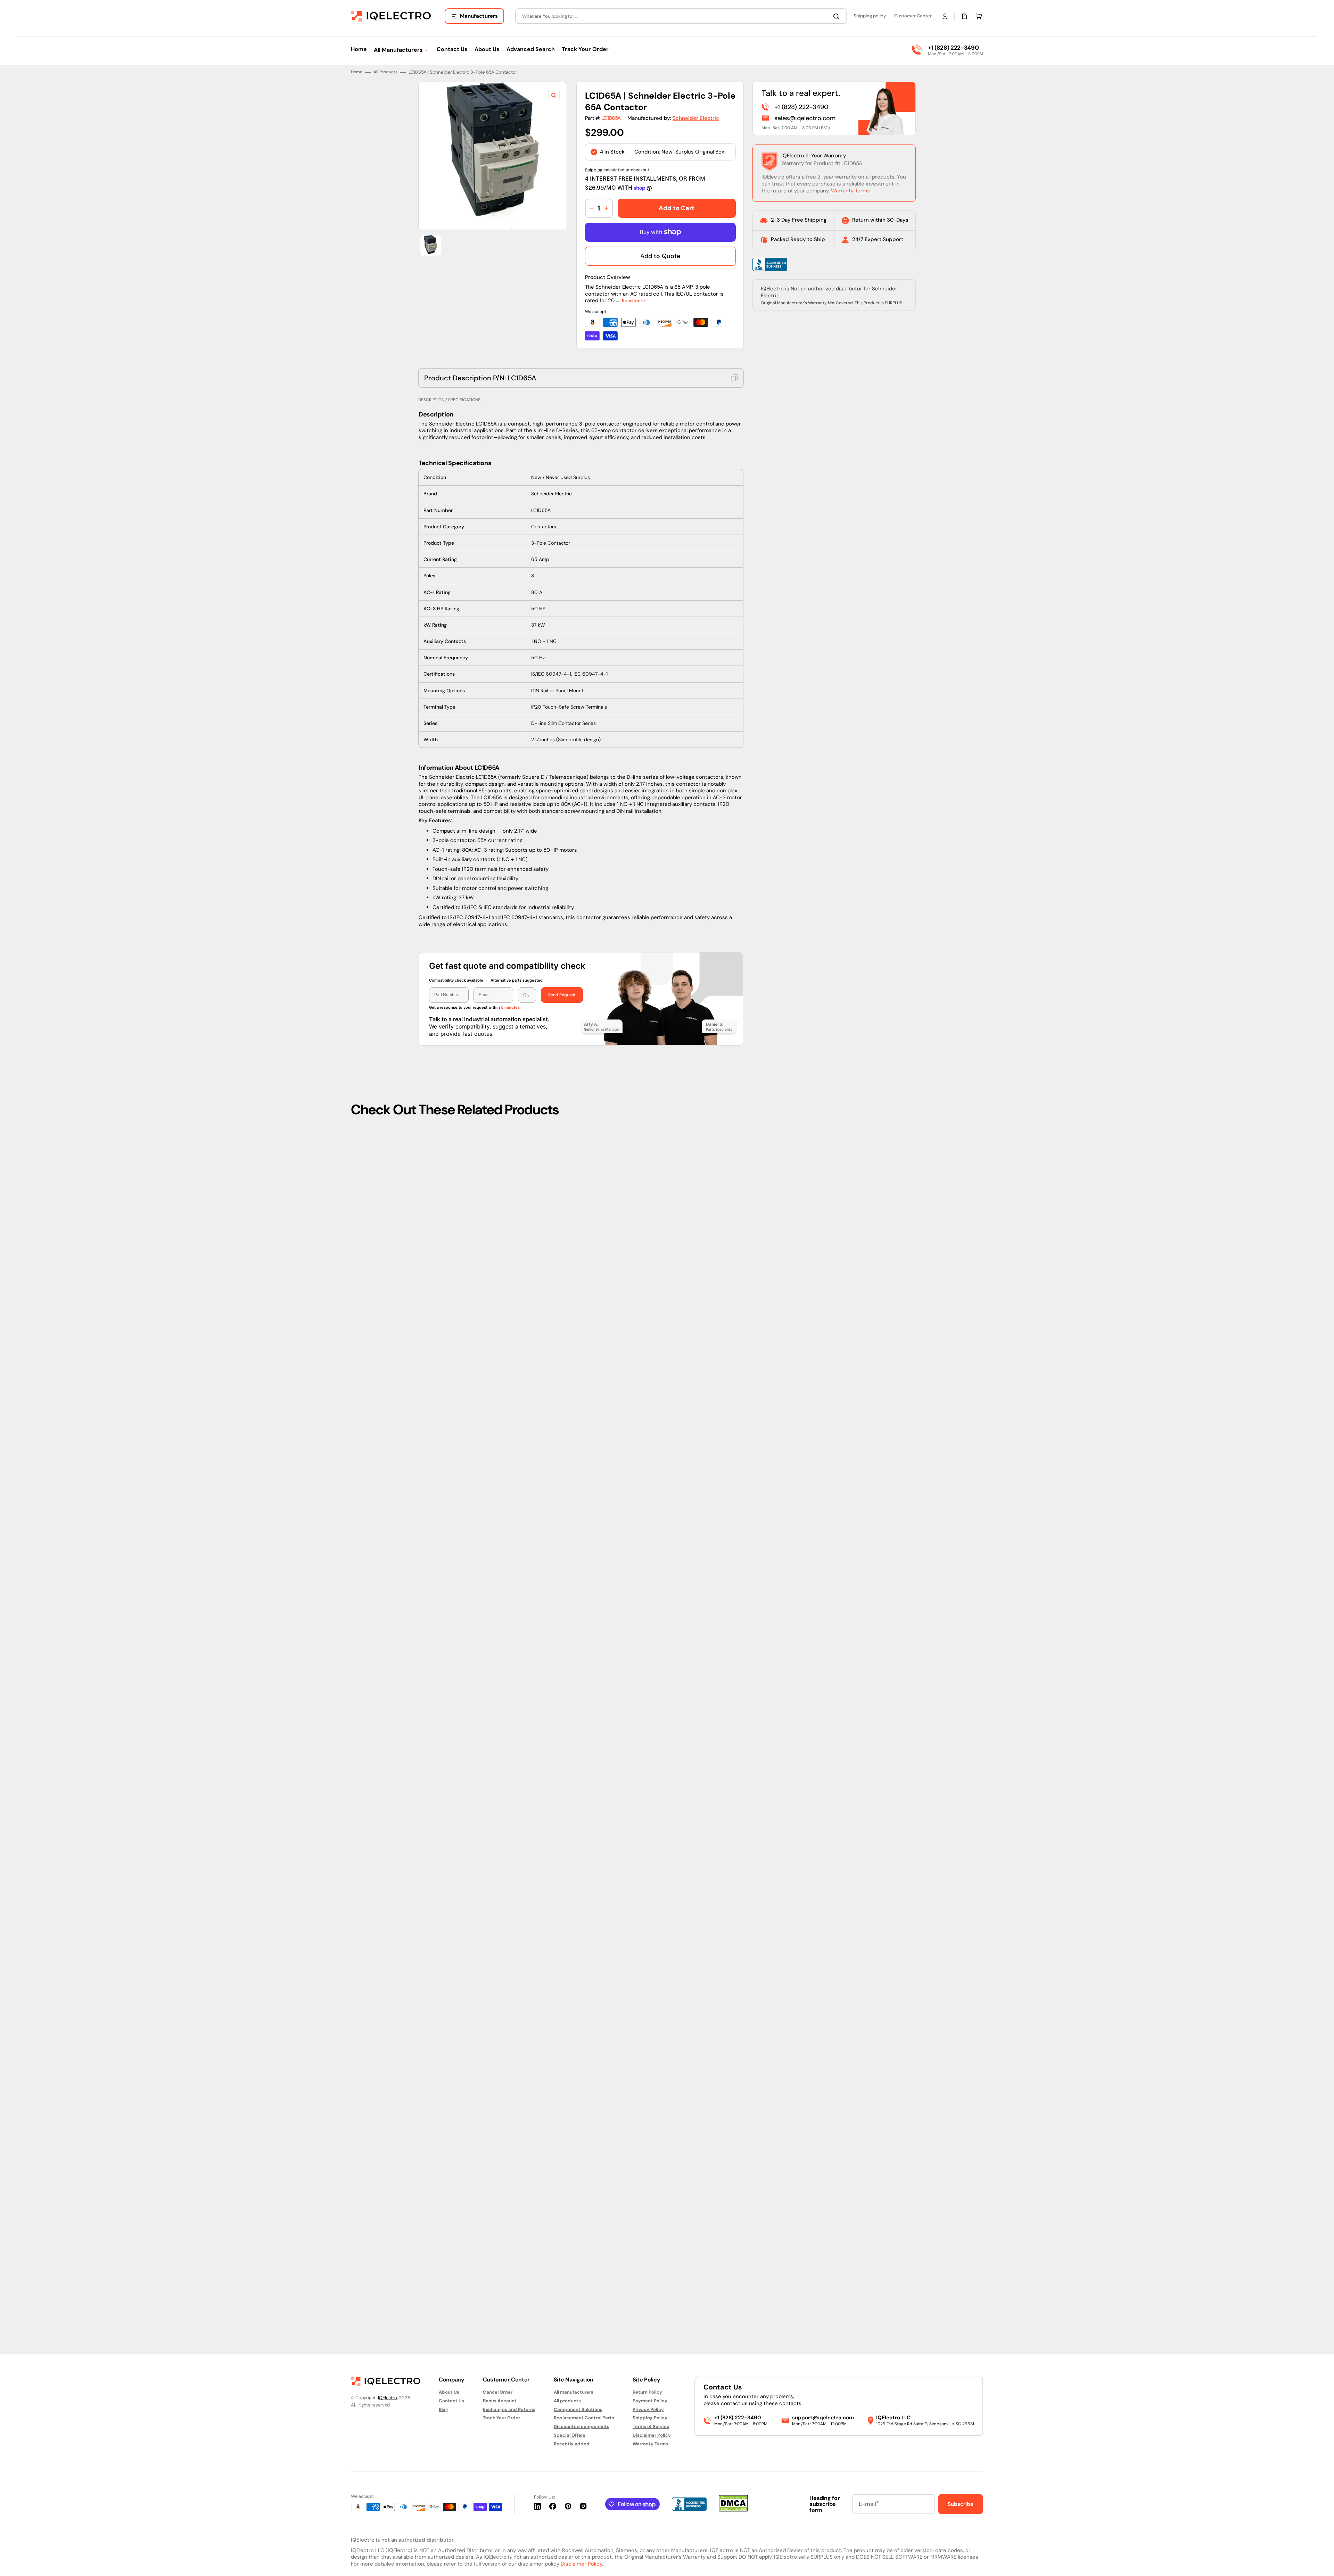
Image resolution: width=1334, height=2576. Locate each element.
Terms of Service (651, 2426)
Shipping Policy (650, 2418)
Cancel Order (498, 2392)
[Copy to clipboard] (734, 378)
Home (357, 72)
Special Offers (570, 2435)
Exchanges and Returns (509, 2409)
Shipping (594, 170)
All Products (385, 72)
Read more (633, 301)
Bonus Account (500, 2401)
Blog (443, 2409)
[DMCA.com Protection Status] (733, 2510)
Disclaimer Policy (652, 2435)
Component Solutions (578, 2409)
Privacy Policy (648, 2409)
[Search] (838, 16)
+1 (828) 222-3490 (953, 48)
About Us (449, 2392)
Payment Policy (650, 2401)
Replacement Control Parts (584, 2418)
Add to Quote (660, 256)
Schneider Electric (696, 118)
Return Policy (647, 2392)
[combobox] (681, 16)
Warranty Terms (850, 191)
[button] (945, 16)
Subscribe (961, 2504)
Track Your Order (501, 2418)
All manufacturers (574, 2392)
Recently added (572, 2444)
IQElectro (388, 2398)
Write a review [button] (726, 1197)
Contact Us (451, 2401)
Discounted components (582, 2426)
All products (567, 2401)
